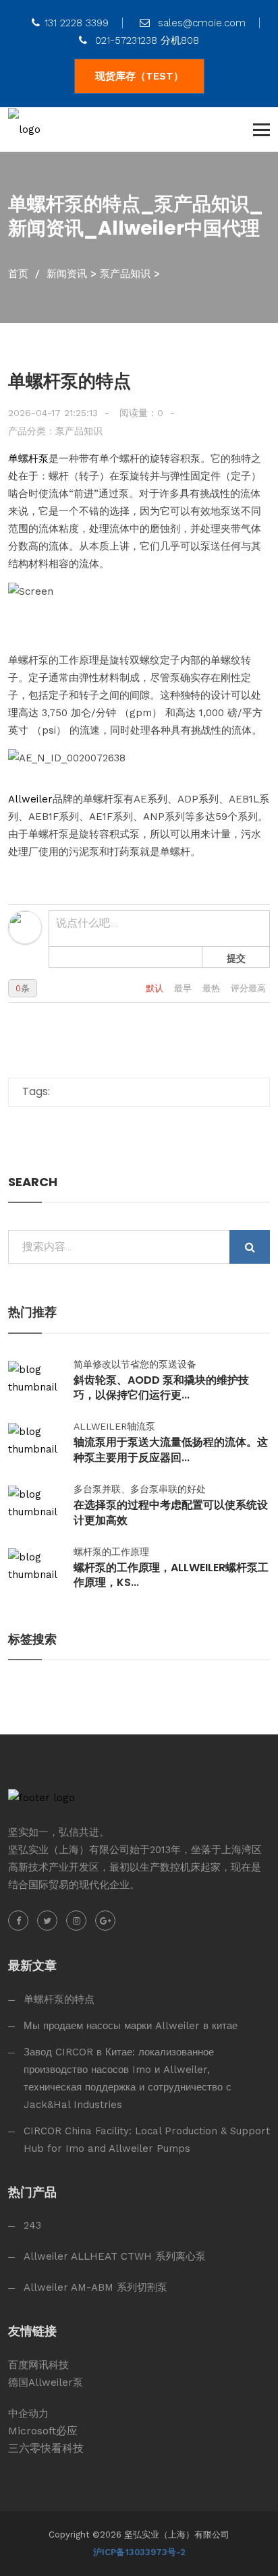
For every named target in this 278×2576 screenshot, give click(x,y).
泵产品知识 (125, 274)
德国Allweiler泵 (46, 2382)
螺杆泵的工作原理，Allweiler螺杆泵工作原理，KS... (171, 1575)
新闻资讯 (67, 274)
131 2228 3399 (77, 23)
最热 (213, 988)
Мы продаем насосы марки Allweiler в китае (131, 2026)
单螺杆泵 (28, 459)
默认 (156, 988)
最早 (184, 988)
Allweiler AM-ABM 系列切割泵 (95, 2287)
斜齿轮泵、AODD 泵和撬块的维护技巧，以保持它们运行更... (161, 1388)
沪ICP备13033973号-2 (139, 2552)
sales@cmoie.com (200, 23)
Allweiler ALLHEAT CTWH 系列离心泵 (115, 2256)
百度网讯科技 (38, 2365)
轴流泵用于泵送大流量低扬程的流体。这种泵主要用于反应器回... (171, 1450)
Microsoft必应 (43, 2431)
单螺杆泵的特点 (59, 1999)
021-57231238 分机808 (145, 40)
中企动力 (28, 2413)
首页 (18, 274)
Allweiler (30, 799)
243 (32, 2225)
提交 (236, 958)
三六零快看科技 (46, 2448)
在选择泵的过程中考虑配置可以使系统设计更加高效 (171, 1513)
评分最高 (248, 988)
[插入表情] (60, 957)
